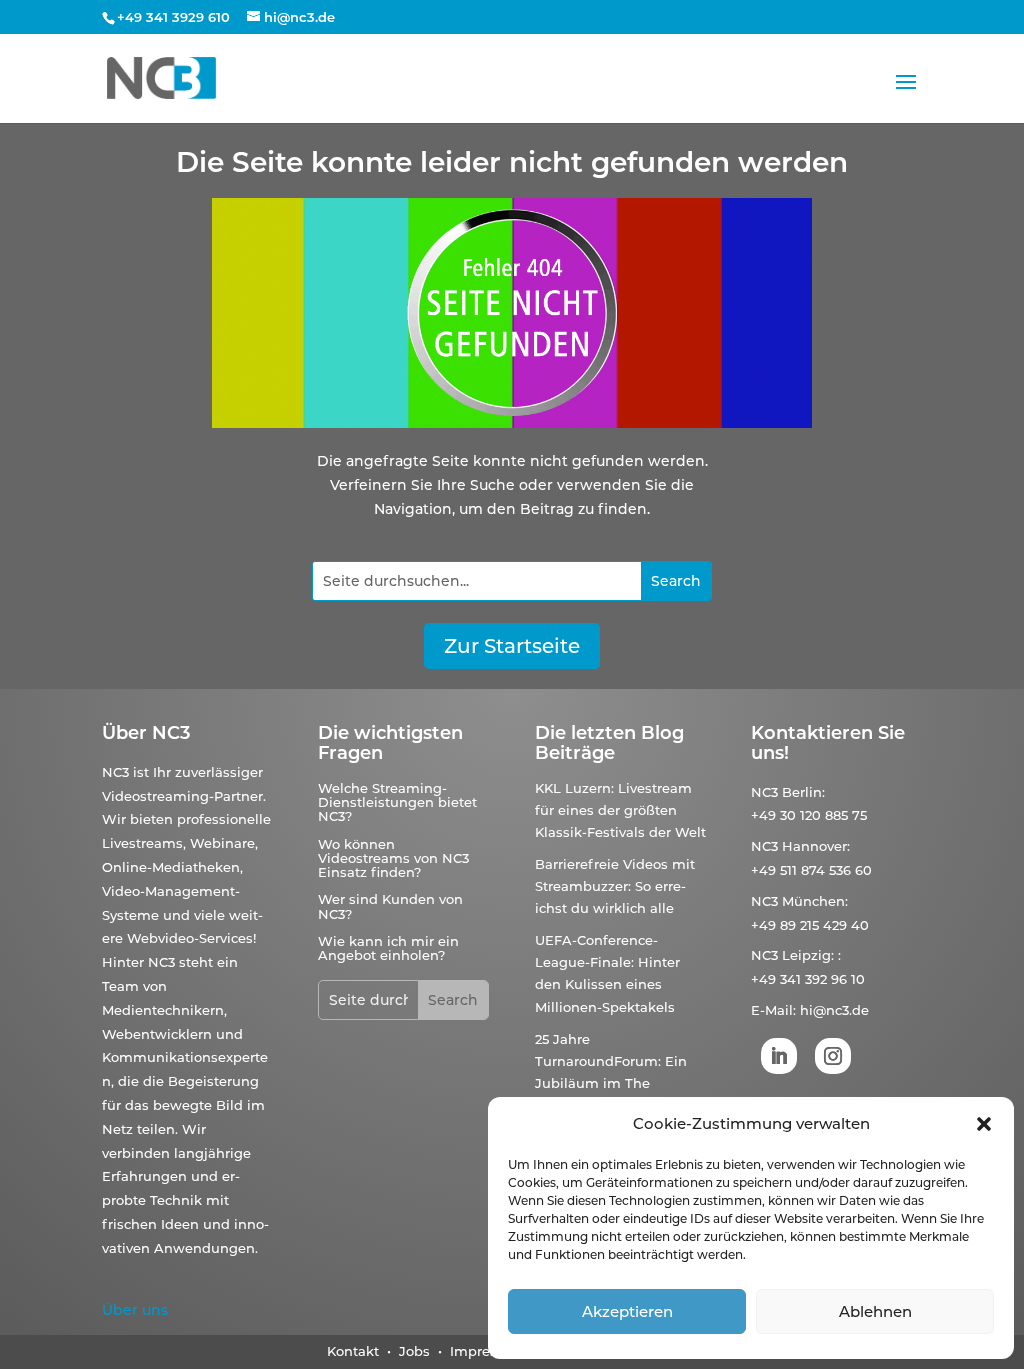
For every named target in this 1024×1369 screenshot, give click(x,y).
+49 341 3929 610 (173, 17)
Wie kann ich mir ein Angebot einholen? (388, 948)
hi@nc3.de (834, 1010)
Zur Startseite (512, 646)
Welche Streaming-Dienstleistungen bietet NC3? (397, 802)
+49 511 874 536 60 (811, 870)
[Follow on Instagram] (833, 1056)
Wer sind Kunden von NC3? (390, 906)
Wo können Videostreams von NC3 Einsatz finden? (393, 858)
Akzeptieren (627, 1311)
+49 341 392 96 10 (808, 979)
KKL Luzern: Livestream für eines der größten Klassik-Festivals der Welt (620, 810)
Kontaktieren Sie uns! (828, 743)
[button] (984, 1124)
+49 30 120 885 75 (809, 815)
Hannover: (816, 846)
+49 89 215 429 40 (810, 925)
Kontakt (353, 1351)
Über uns (135, 1310)
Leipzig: (808, 955)
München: (815, 901)
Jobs (416, 1351)
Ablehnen (875, 1311)
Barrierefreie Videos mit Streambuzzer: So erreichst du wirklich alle (615, 886)
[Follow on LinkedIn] (779, 1056)
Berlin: (803, 792)
